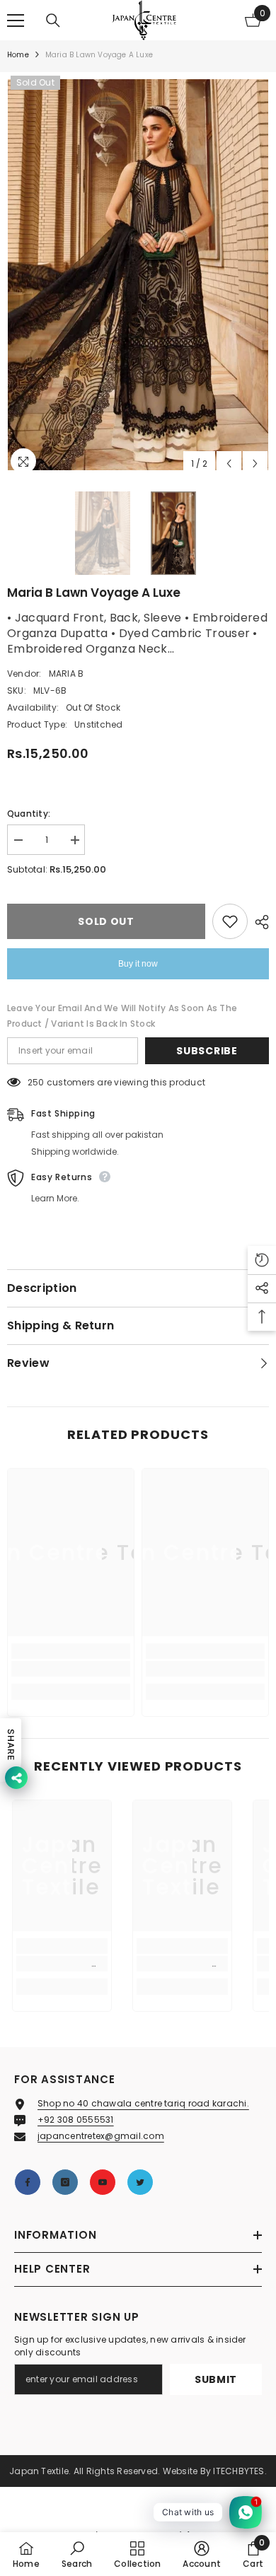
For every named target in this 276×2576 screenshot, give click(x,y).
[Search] (53, 21)
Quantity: (29, 814)
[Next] (255, 464)
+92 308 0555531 (76, 2120)
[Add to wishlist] (230, 921)
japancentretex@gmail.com (101, 2136)
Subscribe (207, 1051)
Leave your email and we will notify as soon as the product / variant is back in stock (122, 1016)
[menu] (16, 21)
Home (18, 55)
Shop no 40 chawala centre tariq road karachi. (143, 2103)
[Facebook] (28, 2182)
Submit (216, 2379)
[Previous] (229, 464)
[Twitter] (140, 2182)
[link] (71, 1669)
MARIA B (67, 674)
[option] (138, 275)
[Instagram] (65, 2182)
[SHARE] (258, 922)
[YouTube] (103, 2182)
